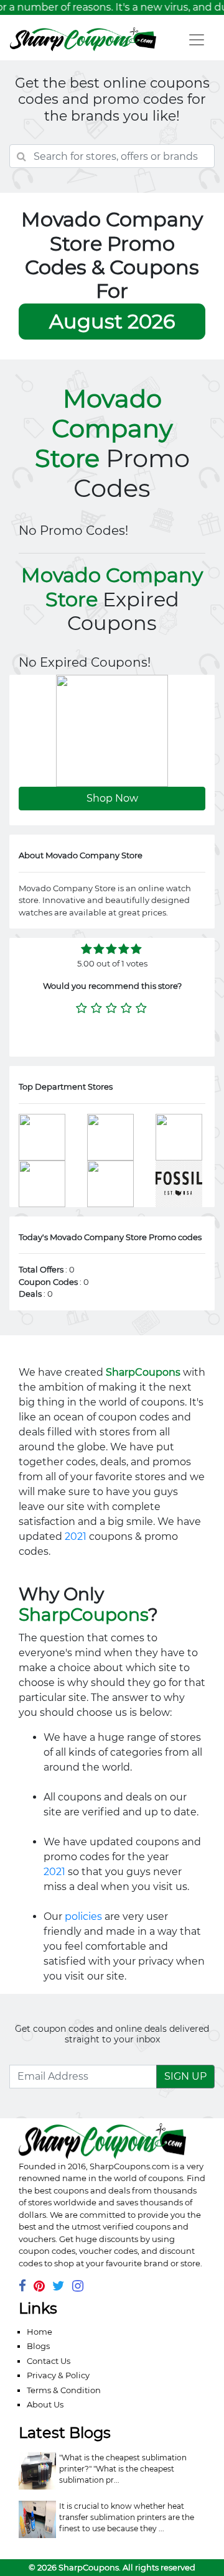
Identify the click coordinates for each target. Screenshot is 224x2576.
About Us (45, 2404)
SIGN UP (185, 2076)
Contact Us (49, 2361)
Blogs (38, 2346)
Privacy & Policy (58, 2375)
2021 (76, 1536)
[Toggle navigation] (197, 40)
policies (83, 1916)
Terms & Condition (64, 2390)
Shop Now (112, 798)
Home (40, 2332)
